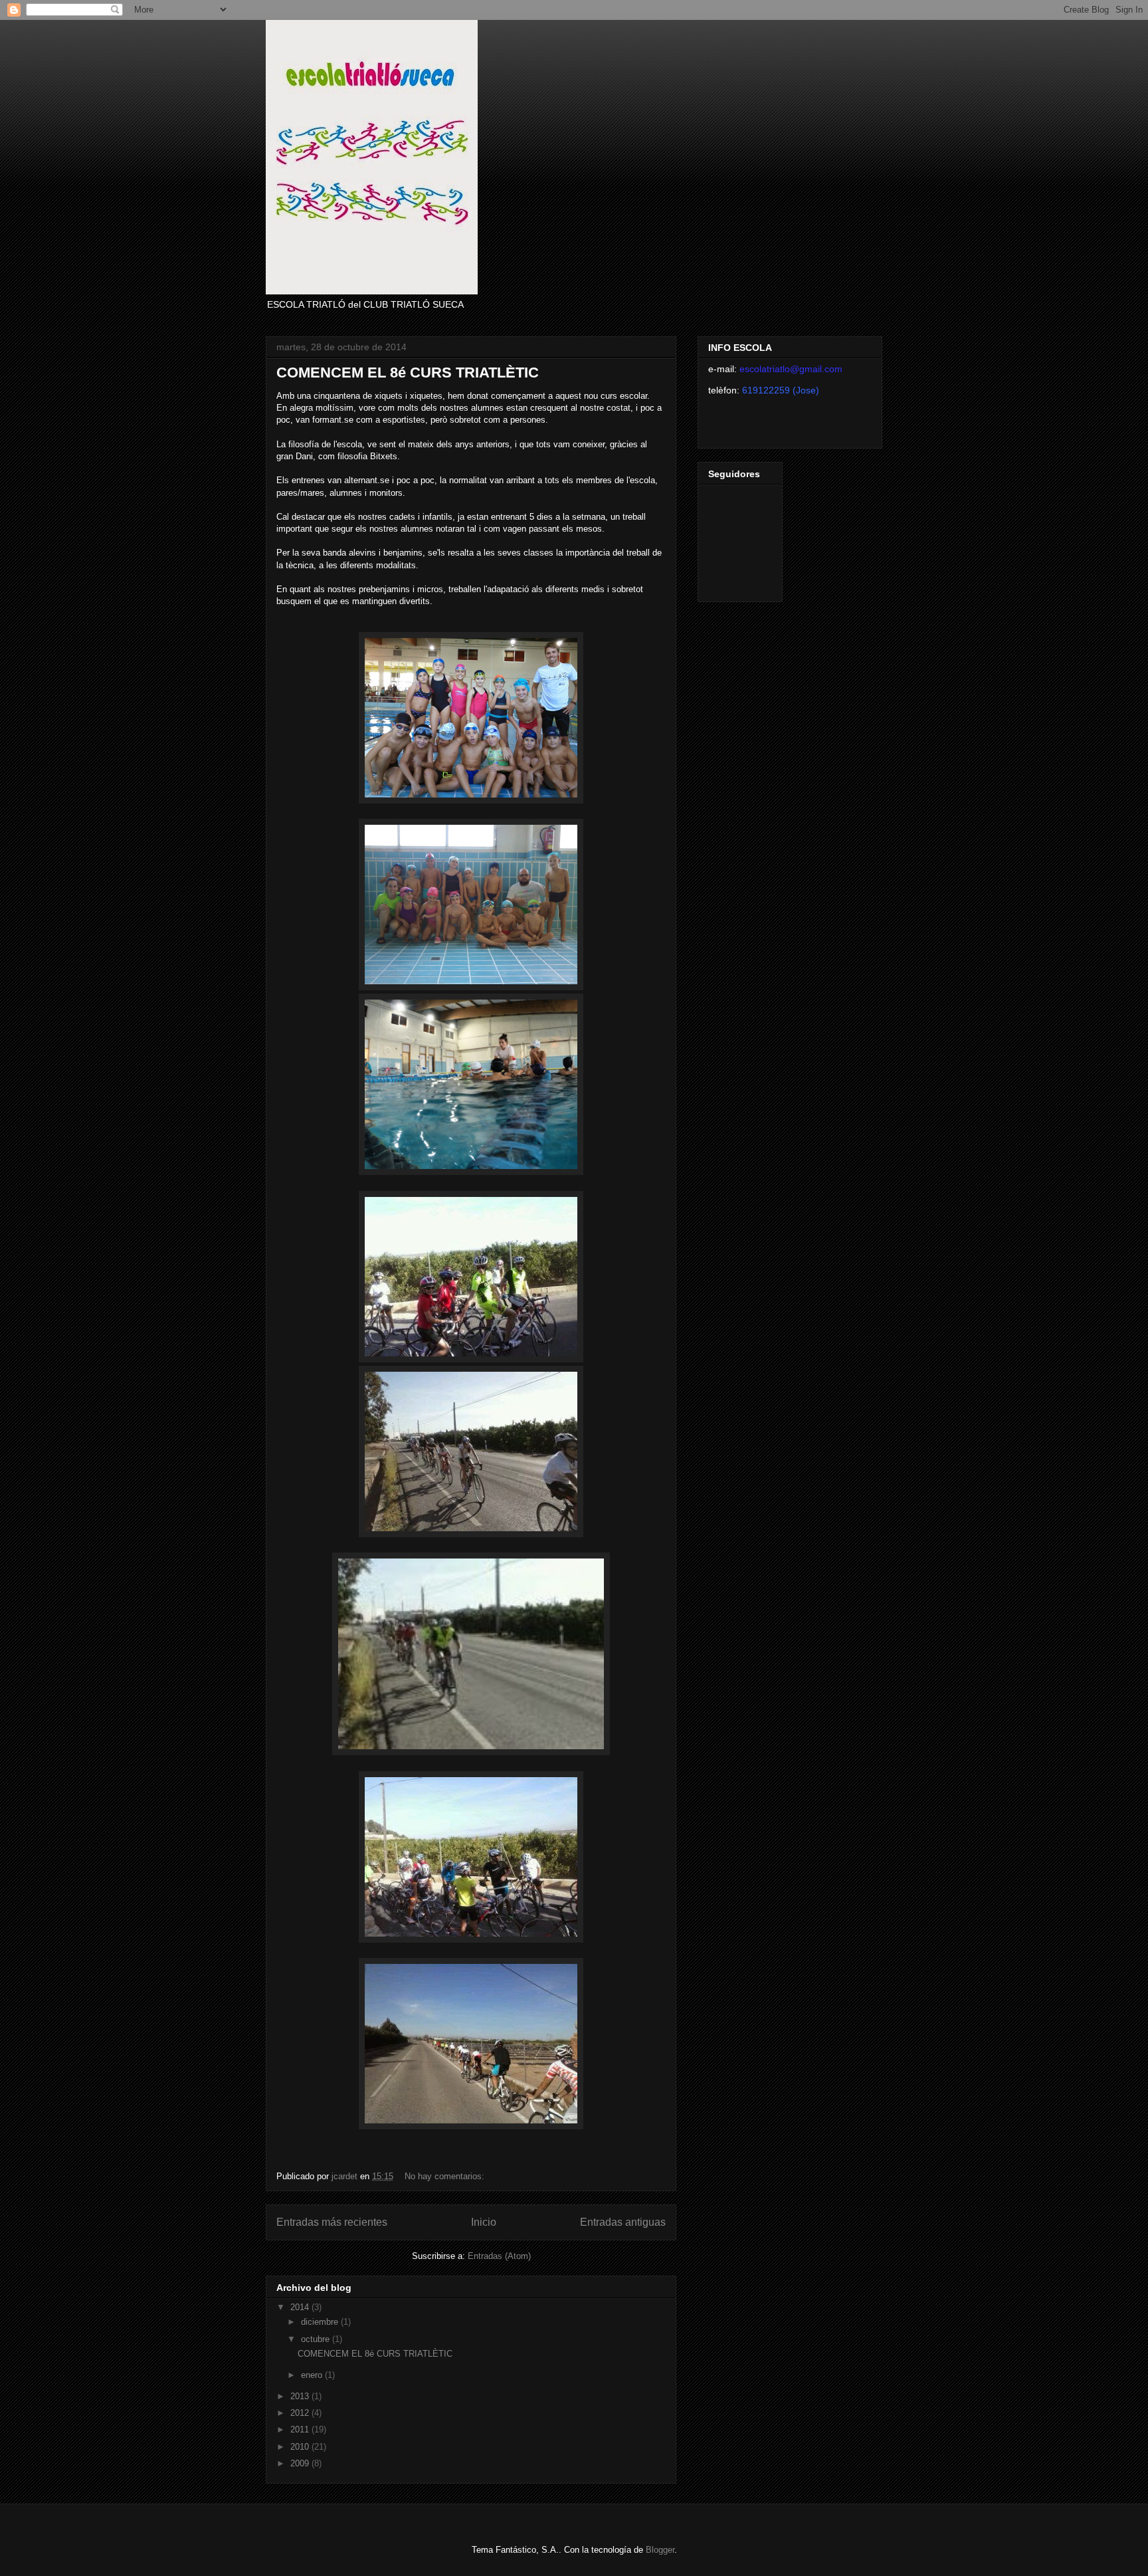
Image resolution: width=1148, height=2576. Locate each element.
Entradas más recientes (332, 2222)
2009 (301, 2463)
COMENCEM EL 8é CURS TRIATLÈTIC (408, 373)
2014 (301, 2307)
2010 (301, 2447)
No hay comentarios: (446, 2176)
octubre (317, 2339)
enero (313, 2375)
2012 (301, 2413)
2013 (301, 2396)
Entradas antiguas (623, 2222)
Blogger (660, 2550)
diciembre (321, 2322)
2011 (301, 2429)
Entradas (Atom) (499, 2256)
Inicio (484, 2222)
